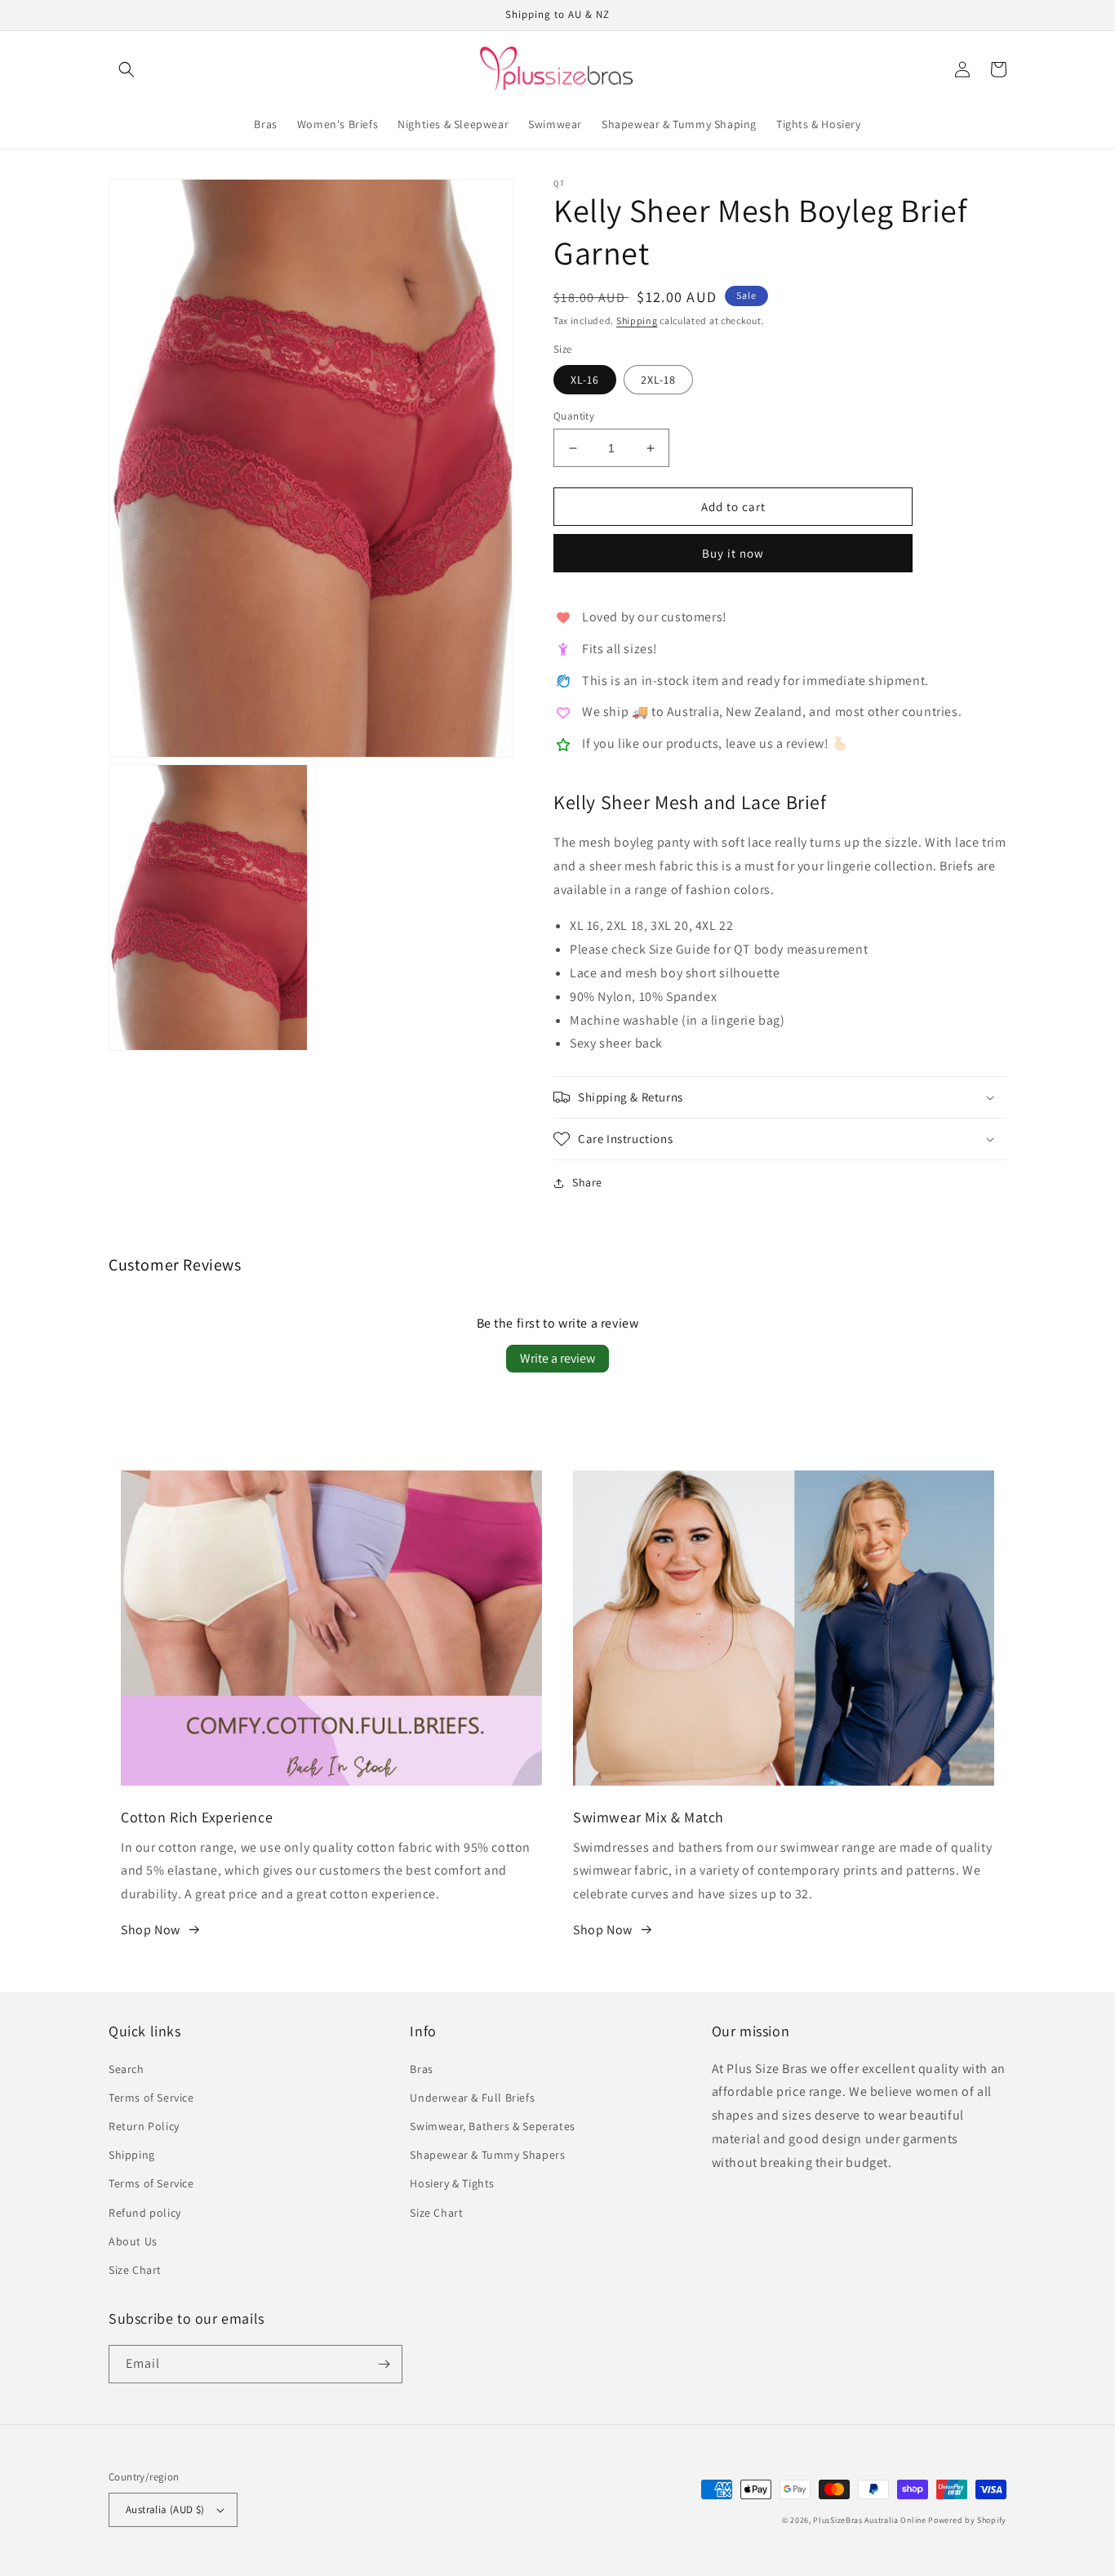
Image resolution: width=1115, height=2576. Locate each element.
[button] (127, 69)
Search (127, 2069)
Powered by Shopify (967, 2520)
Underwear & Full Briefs (472, 2098)
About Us (133, 2241)
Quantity (574, 416)
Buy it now (733, 553)
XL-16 (585, 380)
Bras (421, 2069)
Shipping (637, 320)
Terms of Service (151, 2098)
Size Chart (135, 2270)
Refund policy (145, 2213)
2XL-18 (658, 380)
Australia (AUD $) (165, 2509)
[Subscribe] (384, 2364)
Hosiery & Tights (452, 2183)
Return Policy (144, 2126)
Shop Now (151, 1930)
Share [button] (587, 1182)
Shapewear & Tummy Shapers (487, 2155)
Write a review (557, 1358)
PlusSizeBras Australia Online (869, 2520)
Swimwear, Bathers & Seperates (492, 2126)
